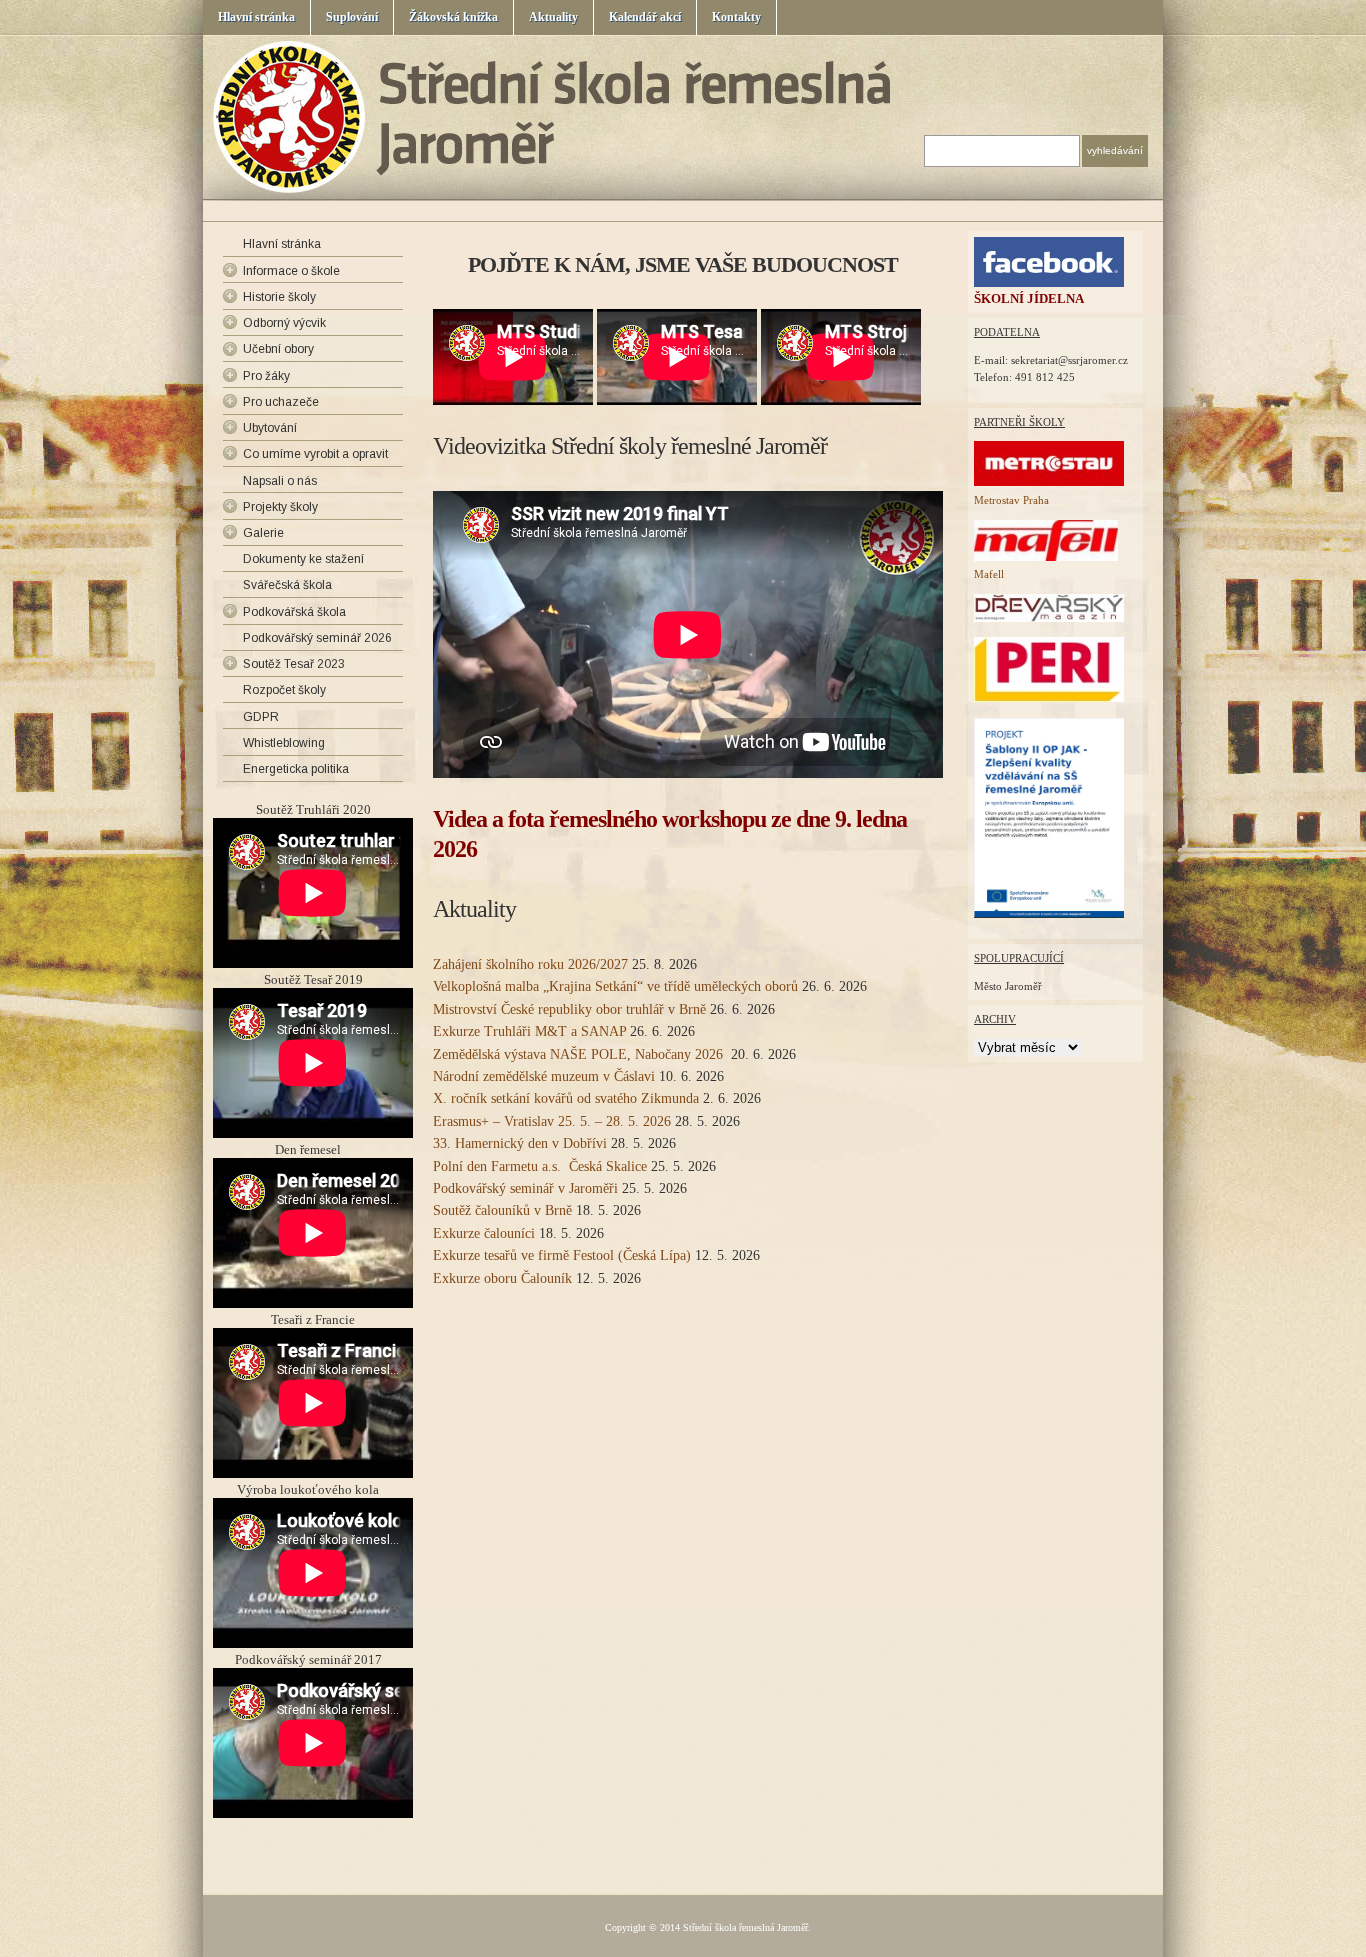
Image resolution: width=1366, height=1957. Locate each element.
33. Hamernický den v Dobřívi (520, 1143)
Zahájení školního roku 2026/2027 (530, 964)
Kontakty (736, 17)
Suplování (352, 17)
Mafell (989, 574)
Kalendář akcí (645, 17)
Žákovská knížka (453, 17)
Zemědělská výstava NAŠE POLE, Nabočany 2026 (580, 1054)
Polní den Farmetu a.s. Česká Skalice (540, 1166)
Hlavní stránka (256, 17)
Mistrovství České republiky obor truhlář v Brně (569, 1009)
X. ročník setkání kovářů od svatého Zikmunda (566, 1098)
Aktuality (553, 17)
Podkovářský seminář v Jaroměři (525, 1188)
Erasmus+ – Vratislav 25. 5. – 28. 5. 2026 (552, 1121)
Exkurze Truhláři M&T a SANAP (529, 1031)
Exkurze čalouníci (484, 1233)
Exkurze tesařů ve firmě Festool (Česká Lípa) (562, 1255)
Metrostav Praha (1011, 500)
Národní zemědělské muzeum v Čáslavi (544, 1076)
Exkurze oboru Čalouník (502, 1278)
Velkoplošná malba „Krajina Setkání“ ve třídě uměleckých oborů (615, 986)
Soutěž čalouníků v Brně (502, 1210)
